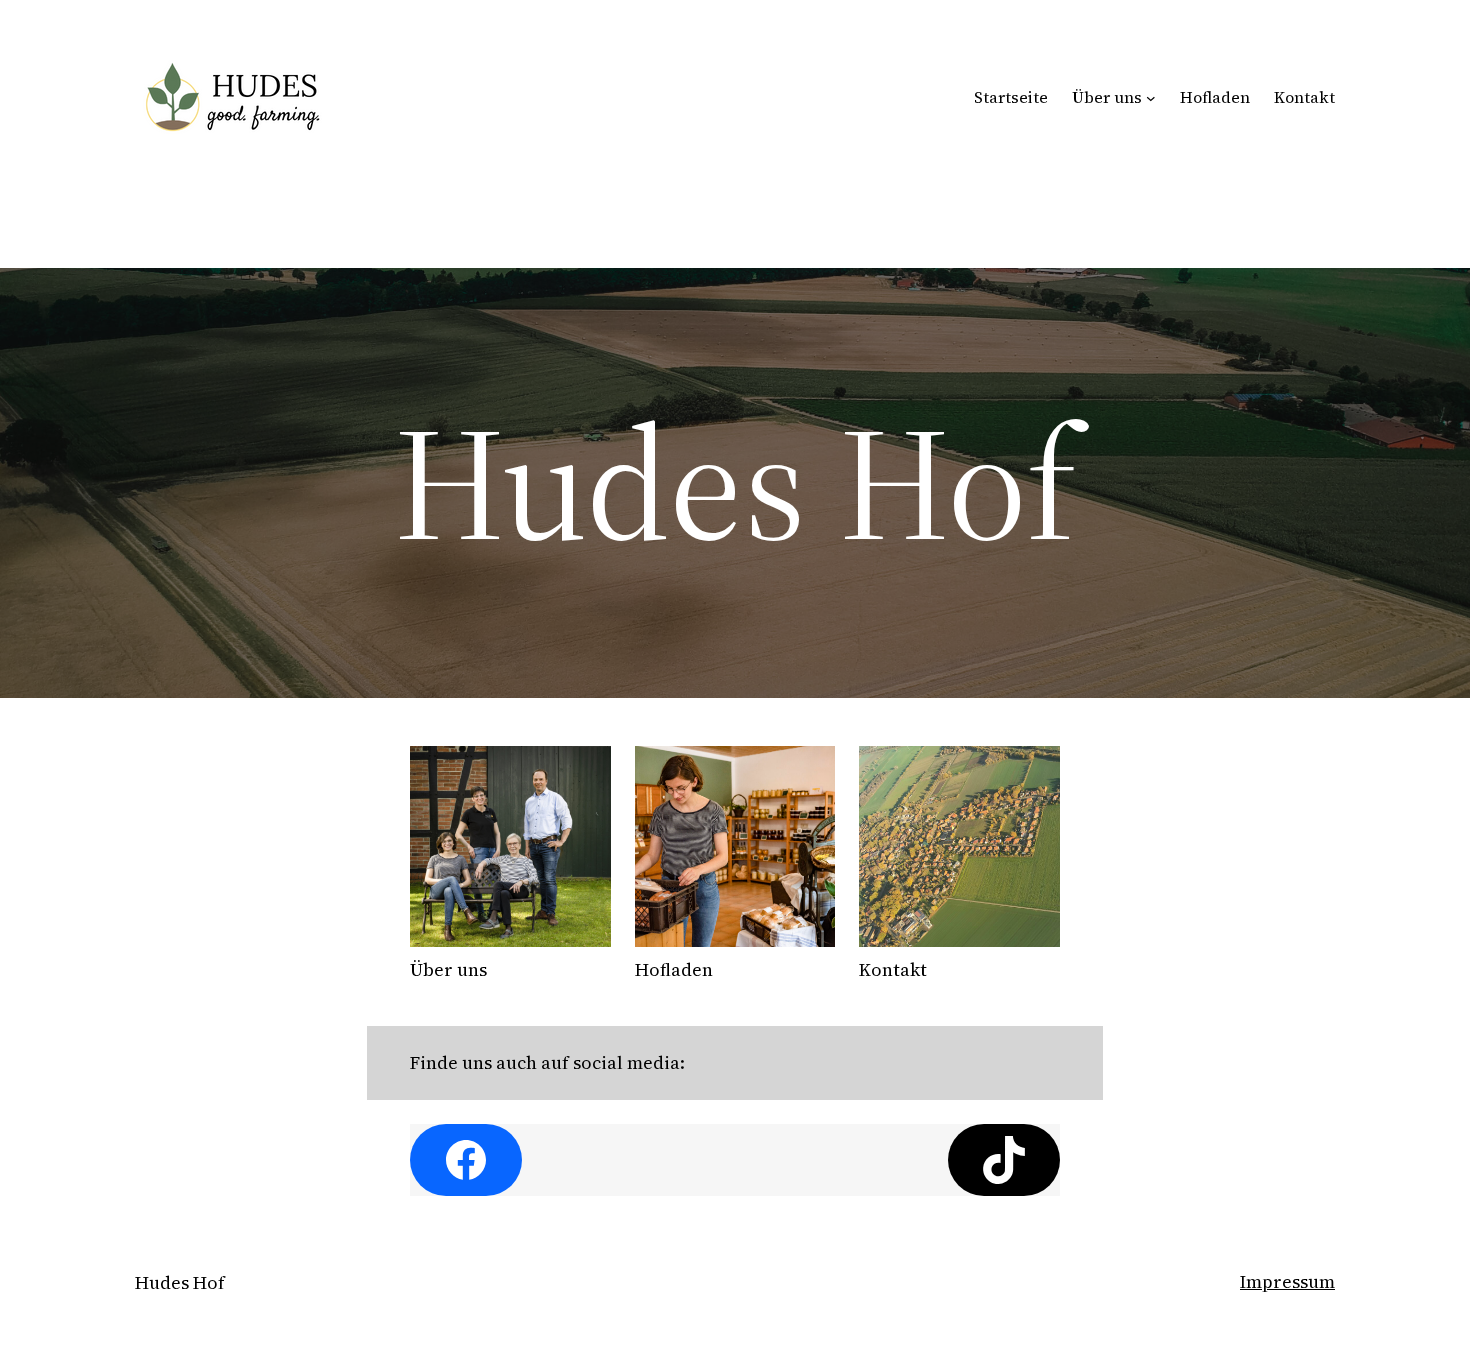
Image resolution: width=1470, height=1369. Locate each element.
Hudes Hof (180, 1282)
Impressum (1287, 1281)
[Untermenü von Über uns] (1151, 98)
